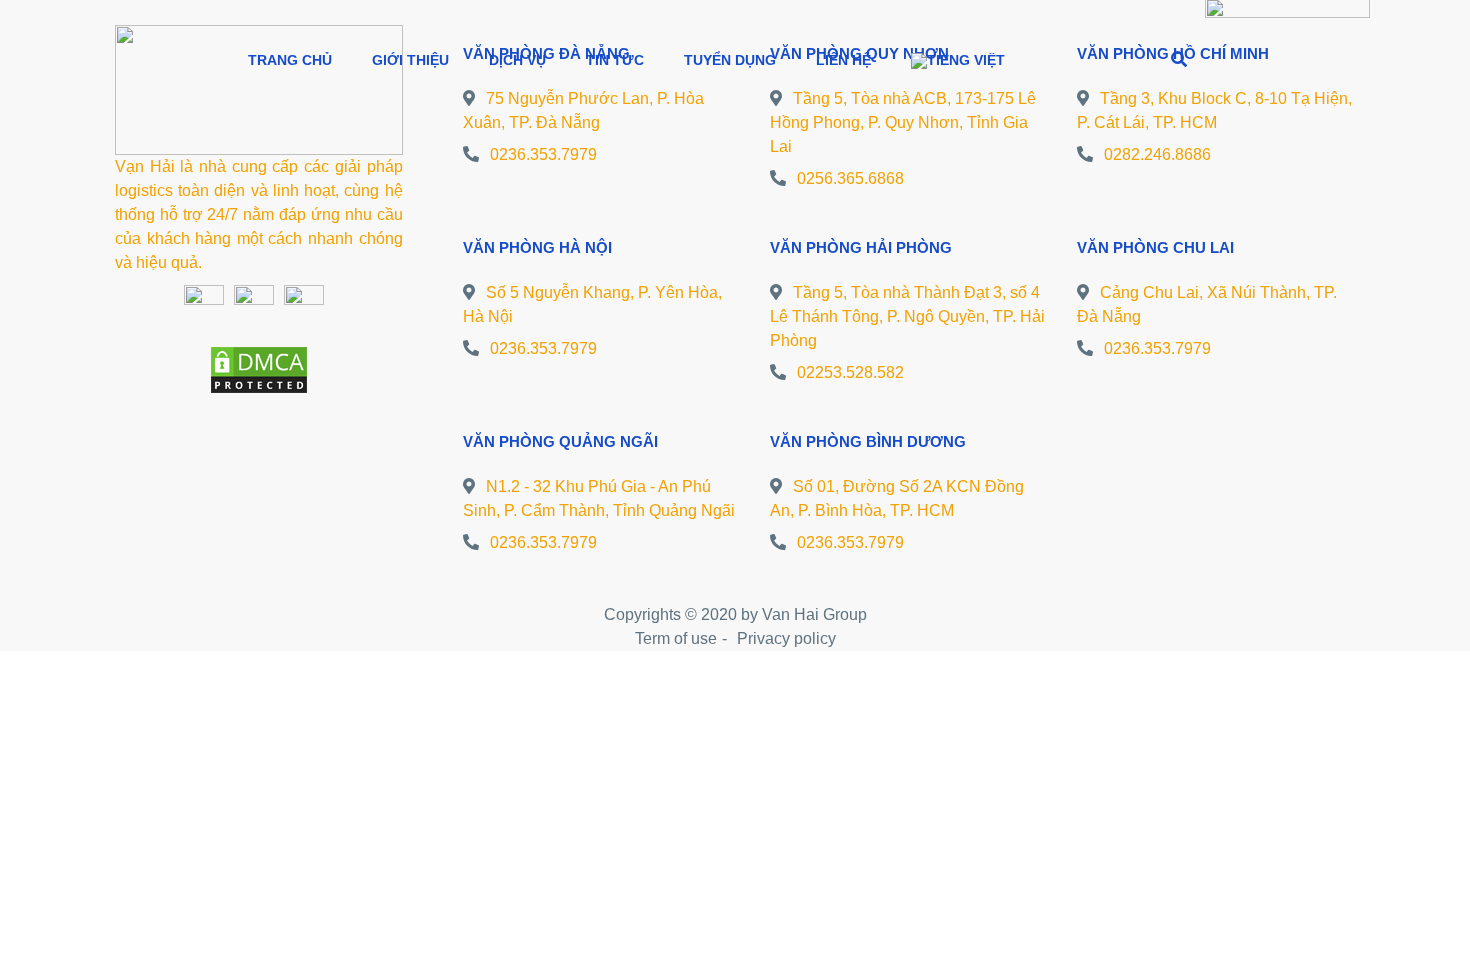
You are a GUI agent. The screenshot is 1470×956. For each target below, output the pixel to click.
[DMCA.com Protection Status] (259, 368)
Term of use (676, 638)
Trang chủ (290, 60)
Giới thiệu (410, 60)
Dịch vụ (517, 60)
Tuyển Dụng (730, 60)
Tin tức (615, 60)
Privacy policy (786, 638)
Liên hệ (843, 60)
